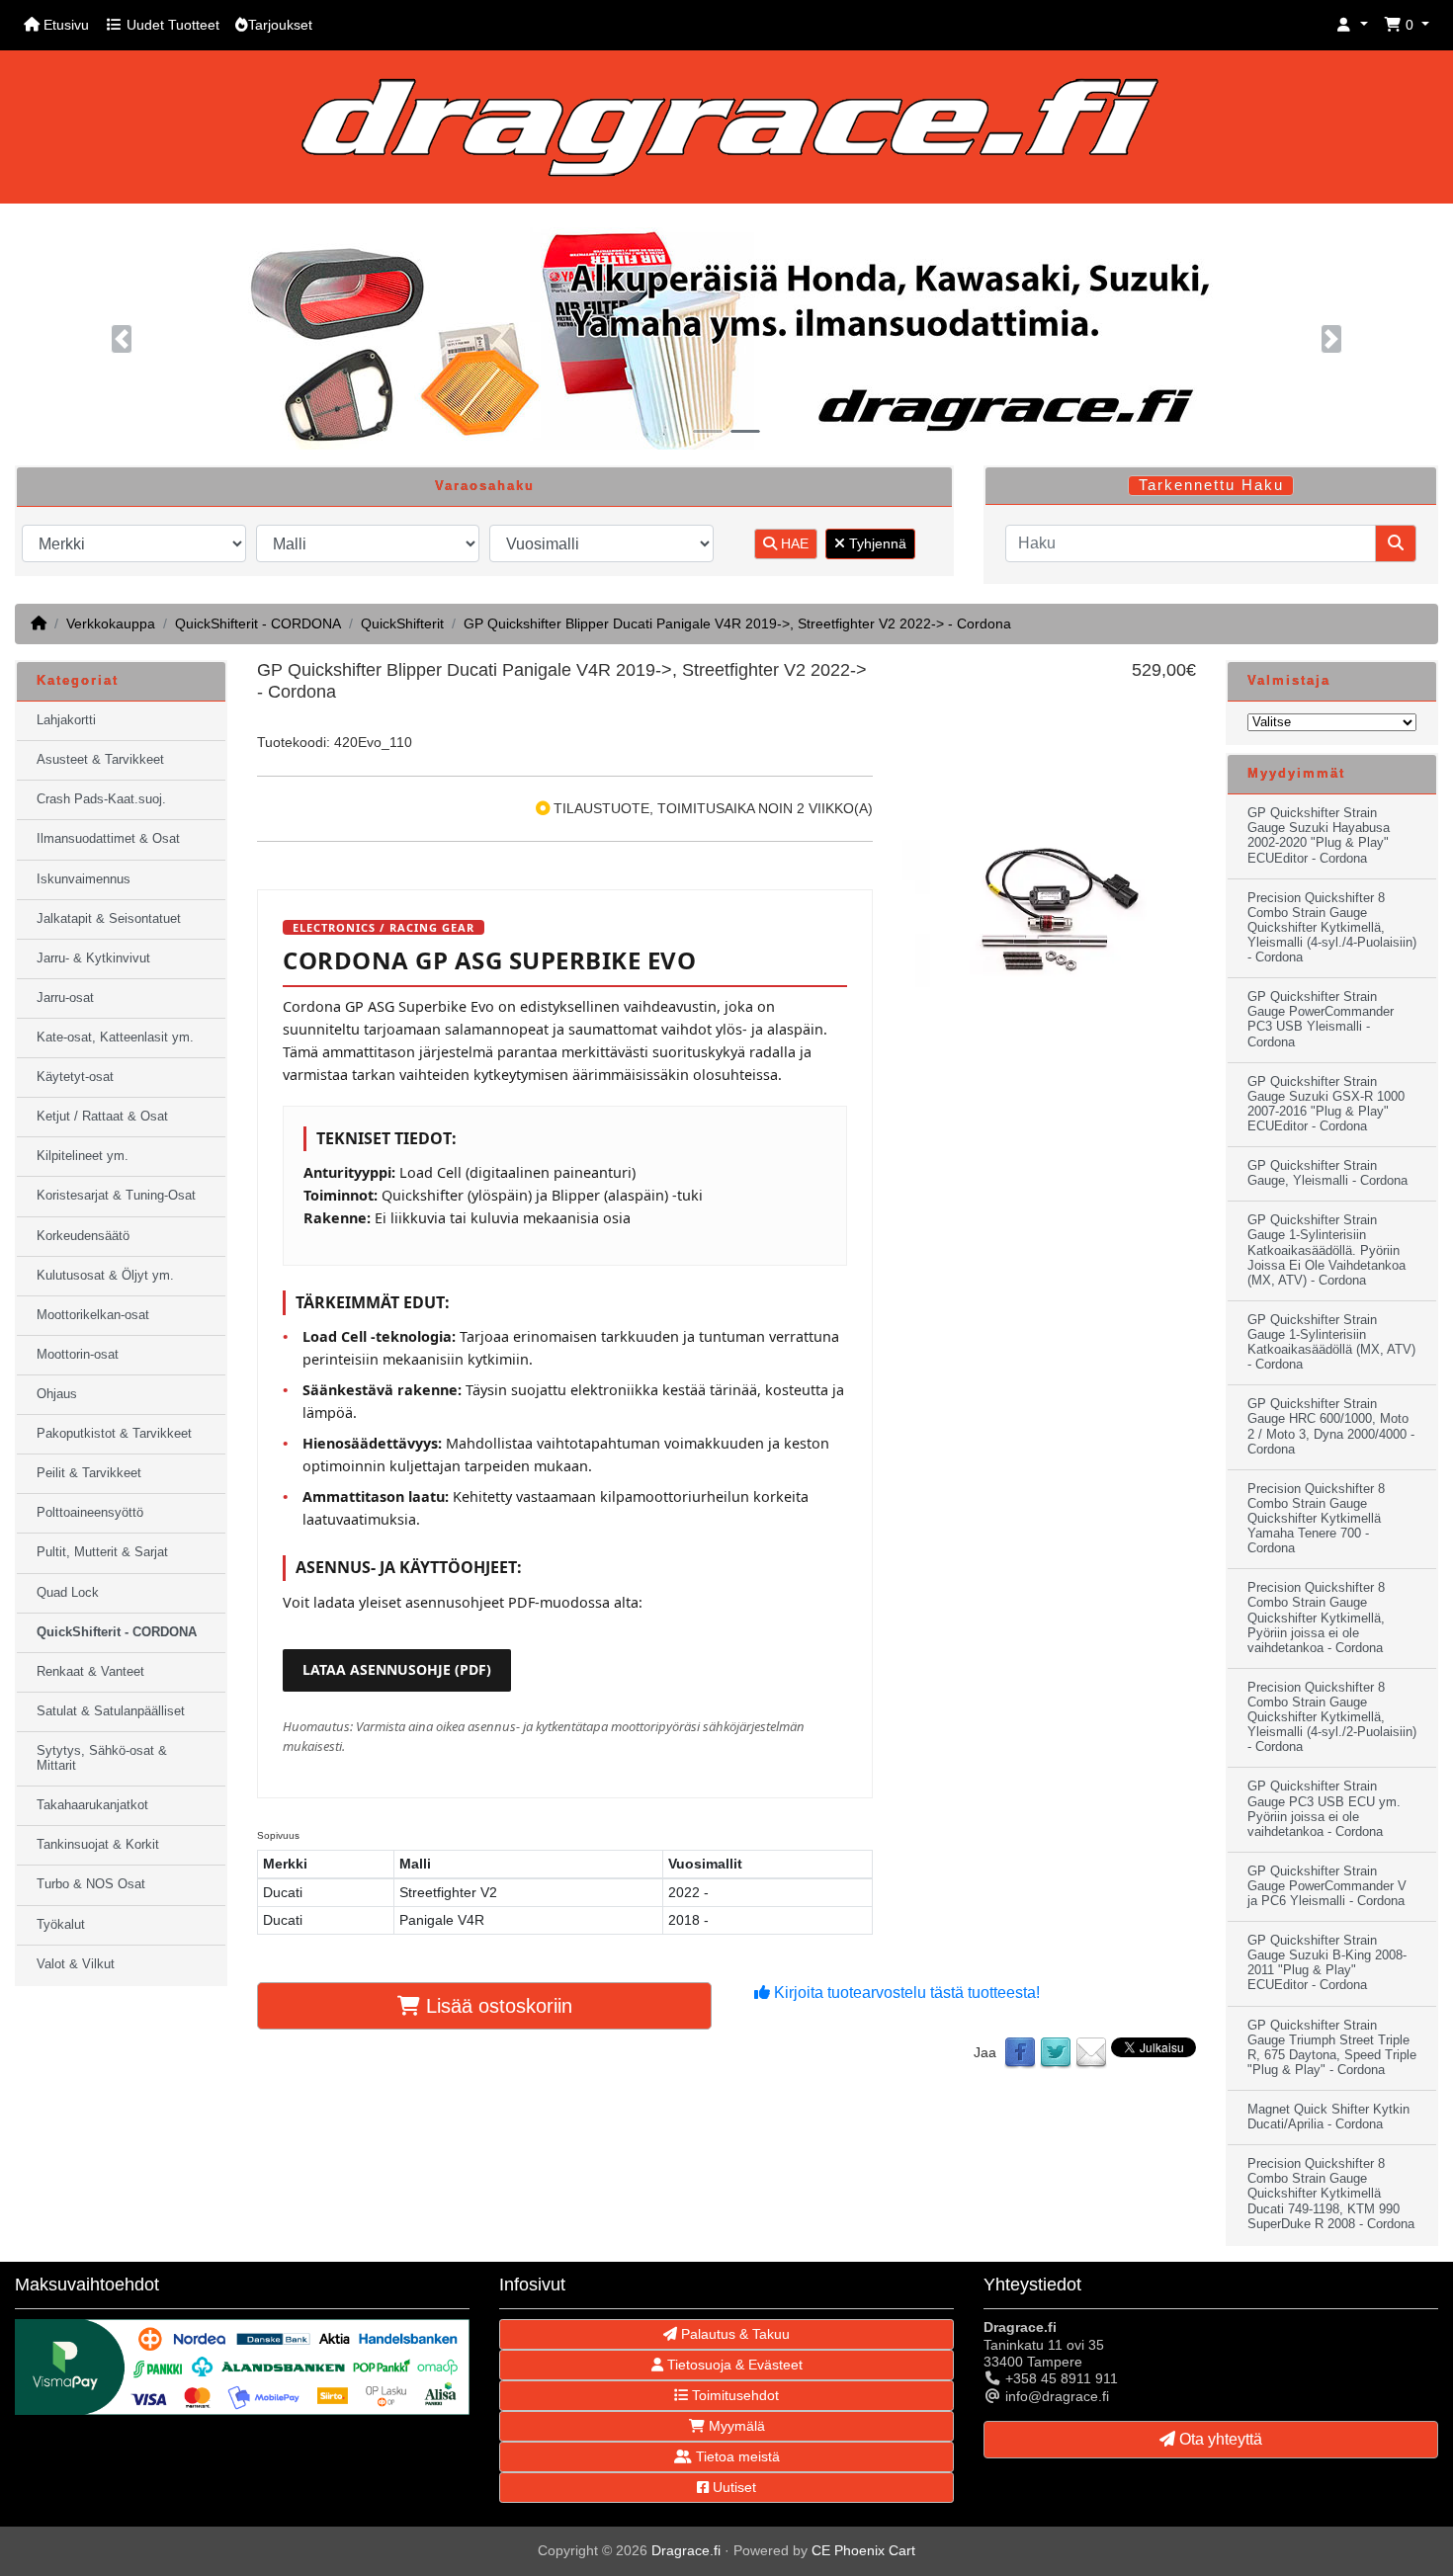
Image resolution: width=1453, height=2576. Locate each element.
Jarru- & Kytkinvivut (93, 958)
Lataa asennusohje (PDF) (397, 1669)
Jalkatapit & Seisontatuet (109, 919)
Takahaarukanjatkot (92, 1805)
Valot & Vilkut (76, 1964)
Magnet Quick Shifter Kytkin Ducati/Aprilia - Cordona (1328, 2117)
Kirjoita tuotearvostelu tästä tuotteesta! (905, 1993)
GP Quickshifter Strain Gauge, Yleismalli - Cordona (1327, 1173)
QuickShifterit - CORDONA (258, 623)
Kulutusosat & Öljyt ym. (105, 1276)
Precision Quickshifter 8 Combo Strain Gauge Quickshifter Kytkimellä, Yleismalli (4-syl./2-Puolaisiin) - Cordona (1332, 1717)
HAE (793, 543)
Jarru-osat (65, 998)
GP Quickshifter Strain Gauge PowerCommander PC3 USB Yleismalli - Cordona (1321, 1019)
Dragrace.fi (686, 2550)
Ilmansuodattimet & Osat (108, 839)
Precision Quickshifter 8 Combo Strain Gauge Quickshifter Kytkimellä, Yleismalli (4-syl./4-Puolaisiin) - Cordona (1332, 928)
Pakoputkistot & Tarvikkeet (114, 1434)
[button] (1352, 25)
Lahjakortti (66, 720)
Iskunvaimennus (84, 879)
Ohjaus (57, 1394)
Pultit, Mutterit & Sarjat (102, 1552)
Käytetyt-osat (75, 1077)
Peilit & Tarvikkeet (89, 1473)
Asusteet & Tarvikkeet (100, 760)
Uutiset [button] (732, 2487)
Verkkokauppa (111, 623)
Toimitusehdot (733, 2395)
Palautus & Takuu (733, 2334)
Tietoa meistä (736, 2456)
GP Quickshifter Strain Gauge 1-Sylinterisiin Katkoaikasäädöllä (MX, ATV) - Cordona (1331, 1342)
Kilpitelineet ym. (83, 1156)
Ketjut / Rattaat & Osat (102, 1117)
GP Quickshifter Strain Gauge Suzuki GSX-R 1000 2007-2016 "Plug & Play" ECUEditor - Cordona (1326, 1104)
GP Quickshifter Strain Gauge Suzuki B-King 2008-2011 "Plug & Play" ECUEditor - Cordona (1327, 1963)
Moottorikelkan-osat (93, 1315)
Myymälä (735, 2426)
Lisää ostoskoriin (496, 2006)
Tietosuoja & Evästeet (733, 2365)
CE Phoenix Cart (863, 2550)
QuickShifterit (402, 623)
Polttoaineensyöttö (90, 1513)
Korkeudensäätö (83, 1236)
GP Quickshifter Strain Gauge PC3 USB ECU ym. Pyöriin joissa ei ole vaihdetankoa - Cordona (1324, 1809)
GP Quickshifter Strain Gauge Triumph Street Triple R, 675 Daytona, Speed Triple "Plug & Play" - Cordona (1332, 2048)
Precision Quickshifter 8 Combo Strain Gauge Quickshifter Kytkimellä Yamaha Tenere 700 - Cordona (1316, 1519)
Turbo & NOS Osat (91, 1884)
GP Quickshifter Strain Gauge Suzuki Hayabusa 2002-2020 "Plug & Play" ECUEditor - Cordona (1319, 835)
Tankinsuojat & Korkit (98, 1845)
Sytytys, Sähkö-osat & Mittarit (102, 1758)
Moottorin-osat (78, 1355)
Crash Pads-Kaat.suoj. (101, 799)
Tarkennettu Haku (1211, 485)
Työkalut (61, 1925)
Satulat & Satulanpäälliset (111, 1711)
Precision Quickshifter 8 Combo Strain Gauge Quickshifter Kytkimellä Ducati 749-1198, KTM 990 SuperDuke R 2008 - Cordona (1331, 2194)
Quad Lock (68, 1593)
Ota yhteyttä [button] (1219, 2439)
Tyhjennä (876, 543)
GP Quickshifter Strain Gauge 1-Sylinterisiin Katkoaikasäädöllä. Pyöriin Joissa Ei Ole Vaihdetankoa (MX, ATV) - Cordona (1326, 1250)
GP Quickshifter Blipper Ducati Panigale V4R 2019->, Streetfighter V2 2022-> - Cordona (737, 623)
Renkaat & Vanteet (90, 1672)
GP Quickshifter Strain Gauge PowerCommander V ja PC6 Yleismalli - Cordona (1327, 1886)
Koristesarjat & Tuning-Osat (116, 1196)
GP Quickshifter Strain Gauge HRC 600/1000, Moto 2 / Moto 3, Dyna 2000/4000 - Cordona (1331, 1426)
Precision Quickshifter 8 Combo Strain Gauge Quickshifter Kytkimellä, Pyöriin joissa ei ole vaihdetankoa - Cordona (1316, 1618)
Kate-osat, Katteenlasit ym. (115, 1038)
